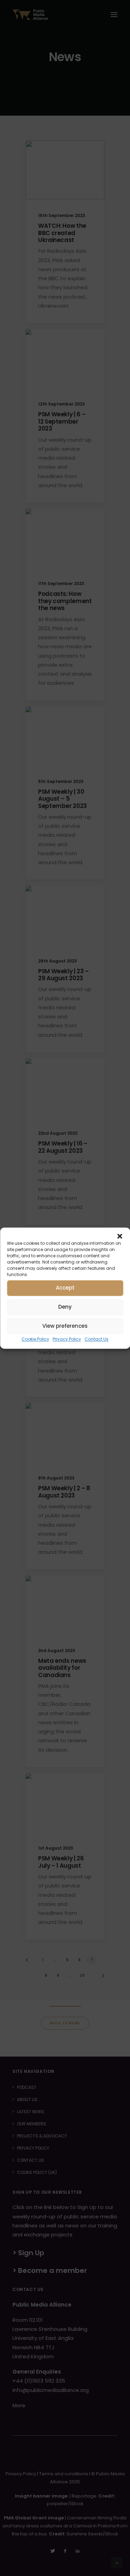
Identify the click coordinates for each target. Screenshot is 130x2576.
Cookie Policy (35, 1339)
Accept (65, 1288)
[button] (120, 1236)
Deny (65, 1307)
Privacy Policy (67, 1339)
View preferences (65, 1326)
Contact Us (97, 1339)
